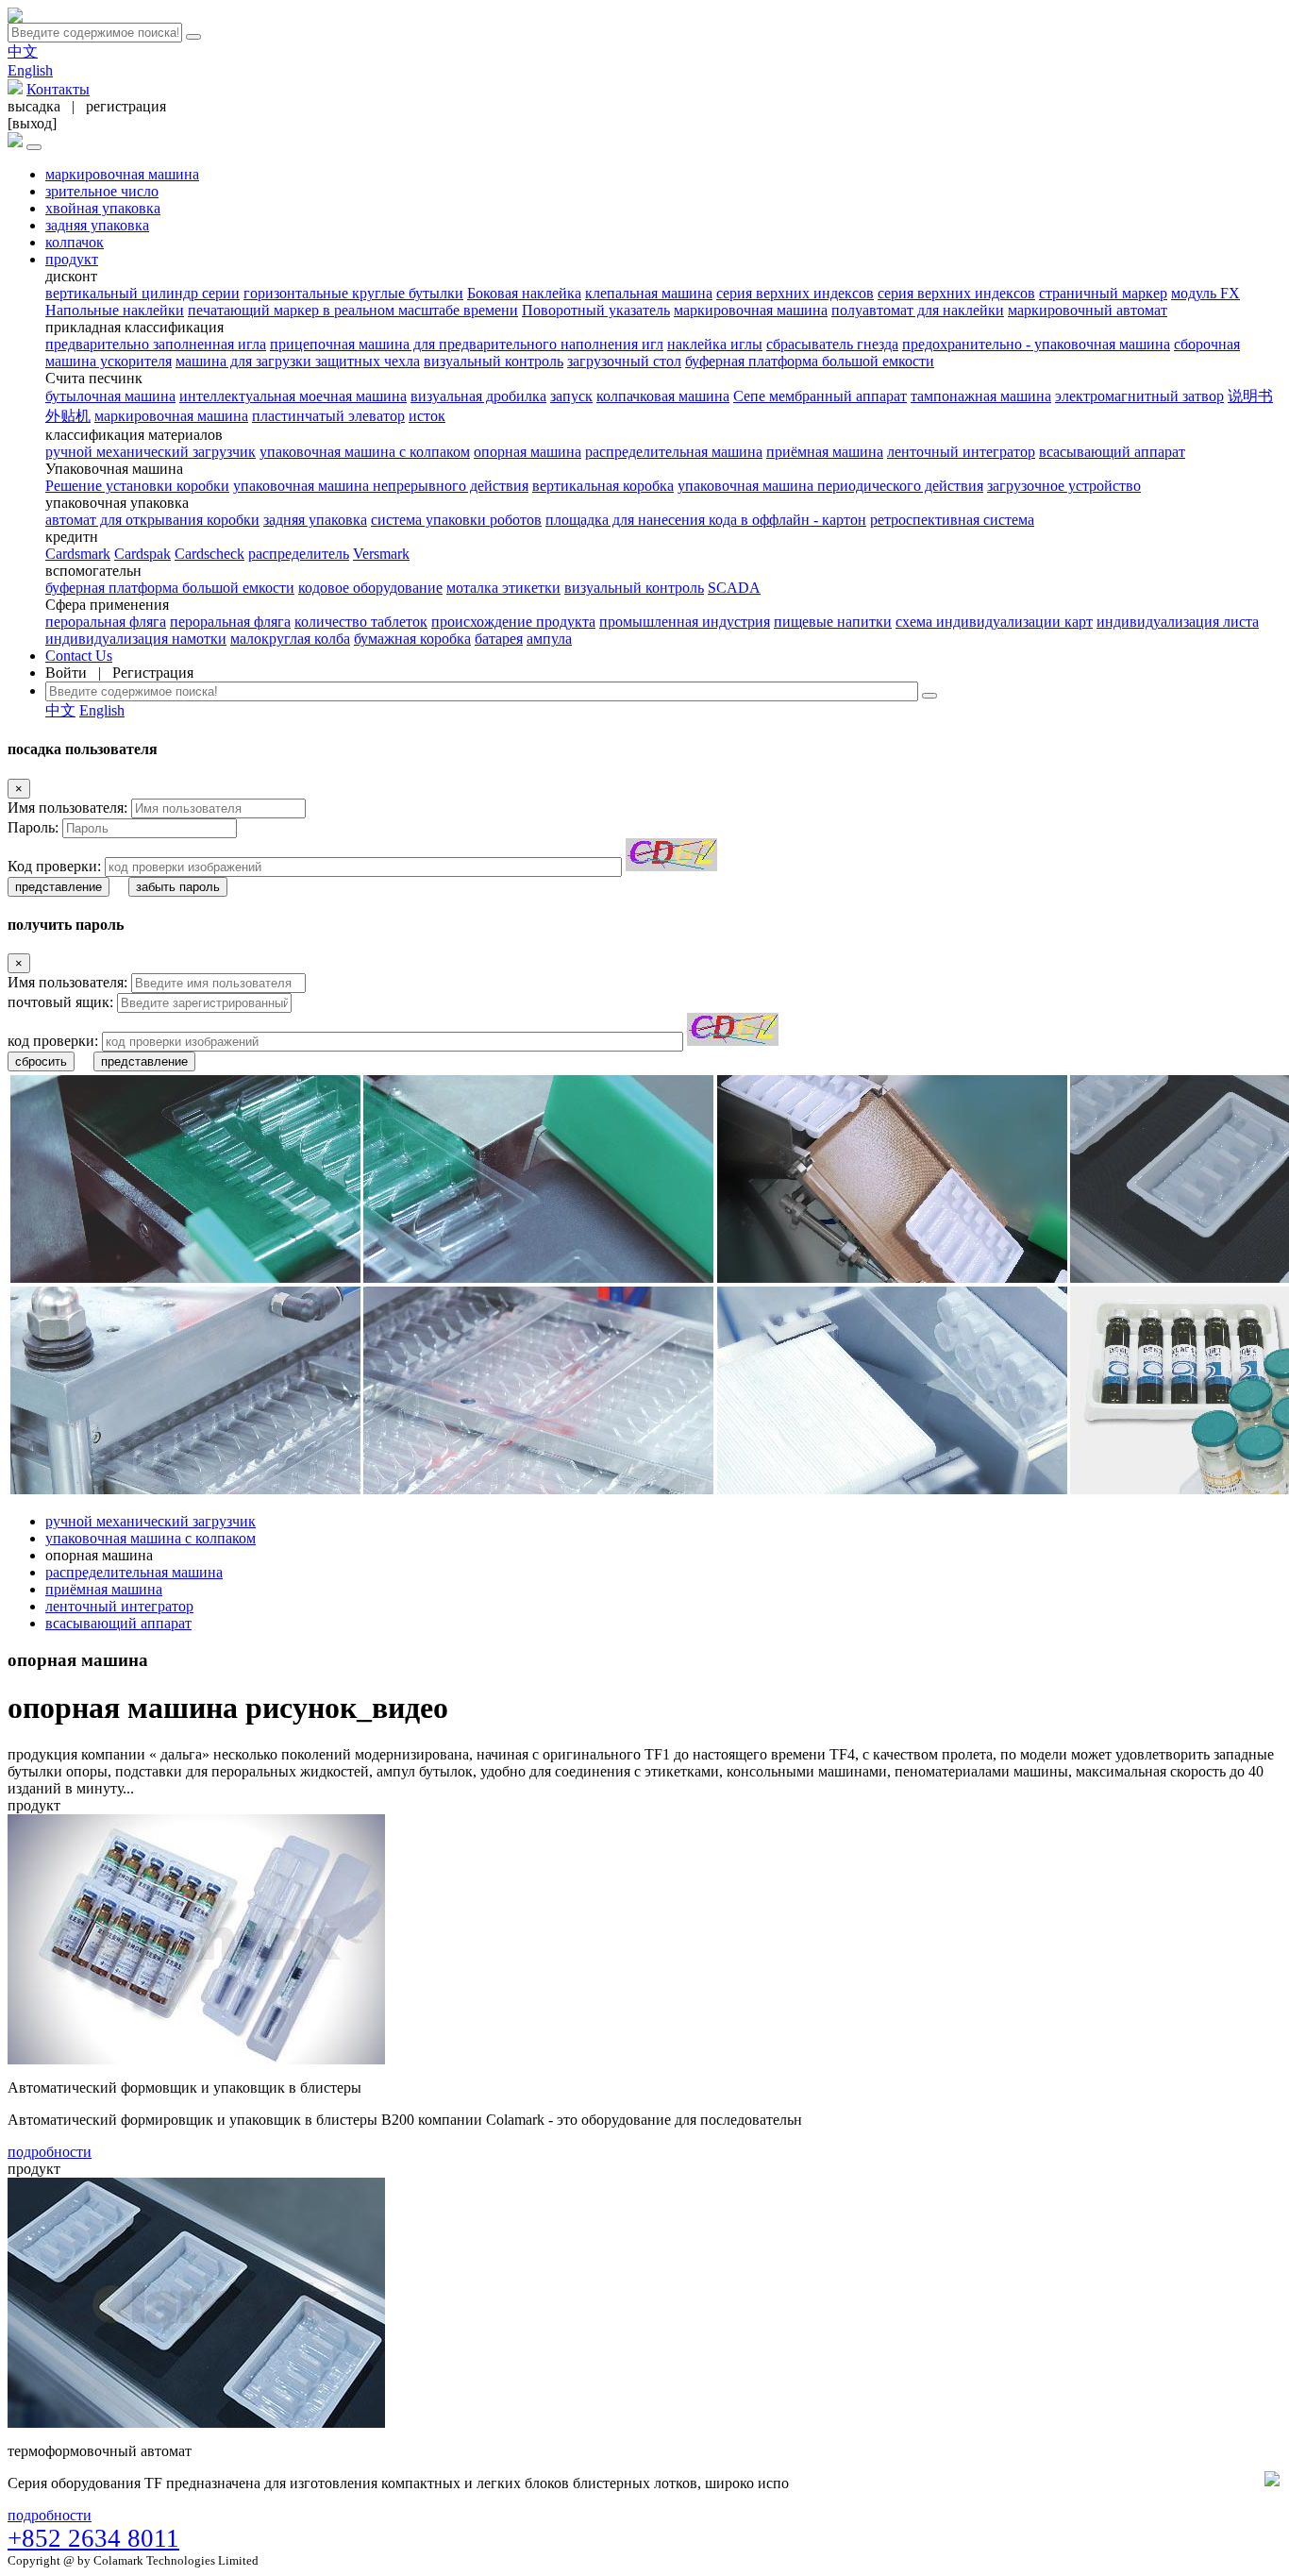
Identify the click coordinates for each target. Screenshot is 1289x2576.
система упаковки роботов (456, 520)
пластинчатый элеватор (328, 416)
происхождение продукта (513, 622)
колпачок (75, 242)
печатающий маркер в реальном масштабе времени (353, 310)
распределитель (299, 554)
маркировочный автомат (1088, 310)
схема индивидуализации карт (994, 622)
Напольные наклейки (115, 310)
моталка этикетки (503, 588)
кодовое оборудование (370, 588)
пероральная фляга (106, 622)
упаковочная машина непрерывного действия (381, 486)
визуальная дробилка (478, 396)
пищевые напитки (833, 622)
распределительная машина (674, 452)
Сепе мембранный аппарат (820, 396)
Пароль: (33, 827)
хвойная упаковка (103, 208)
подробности (50, 2152)
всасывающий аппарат (1112, 452)
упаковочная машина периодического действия (830, 486)
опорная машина (527, 452)
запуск (571, 396)
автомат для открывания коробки (152, 520)
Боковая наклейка (524, 293)
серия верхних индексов (795, 293)
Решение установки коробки (137, 486)
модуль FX (1205, 293)
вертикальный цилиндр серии (142, 293)
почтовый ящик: (60, 1002)
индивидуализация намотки (136, 639)
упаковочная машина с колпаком (365, 452)
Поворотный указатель (596, 310)
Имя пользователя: (67, 808)
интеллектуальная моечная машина (293, 396)
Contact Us (79, 656)
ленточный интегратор (961, 452)
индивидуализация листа (1178, 622)
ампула (549, 639)
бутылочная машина (110, 396)
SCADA (734, 588)
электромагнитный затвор (1139, 396)
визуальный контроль (494, 361)
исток (427, 416)
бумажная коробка (412, 639)
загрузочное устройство (1064, 486)
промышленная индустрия (685, 622)
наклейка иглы (715, 344)
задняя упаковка (97, 225)
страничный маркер (1103, 293)
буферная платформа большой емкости (810, 361)
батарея (499, 639)
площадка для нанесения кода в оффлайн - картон (706, 520)
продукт (72, 259)
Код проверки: (54, 866)
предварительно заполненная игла (156, 344)
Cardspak (142, 554)
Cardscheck (209, 554)
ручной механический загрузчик (151, 452)
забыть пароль (178, 887)
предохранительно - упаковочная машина (1036, 344)
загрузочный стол (624, 361)
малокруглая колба (290, 639)
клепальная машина (649, 293)
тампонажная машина (981, 396)
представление (59, 887)
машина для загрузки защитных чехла (298, 361)
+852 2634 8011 (93, 2538)
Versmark (381, 554)
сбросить (41, 1061)
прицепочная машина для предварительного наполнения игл (467, 344)
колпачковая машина (663, 396)
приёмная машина (825, 452)
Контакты (58, 89)
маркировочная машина (122, 174)
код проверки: (53, 1041)
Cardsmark (78, 554)
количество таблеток (361, 622)
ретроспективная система (952, 520)
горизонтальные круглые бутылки (353, 293)
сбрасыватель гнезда (832, 344)
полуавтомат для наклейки (918, 310)
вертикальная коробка (603, 486)
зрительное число (102, 191)
